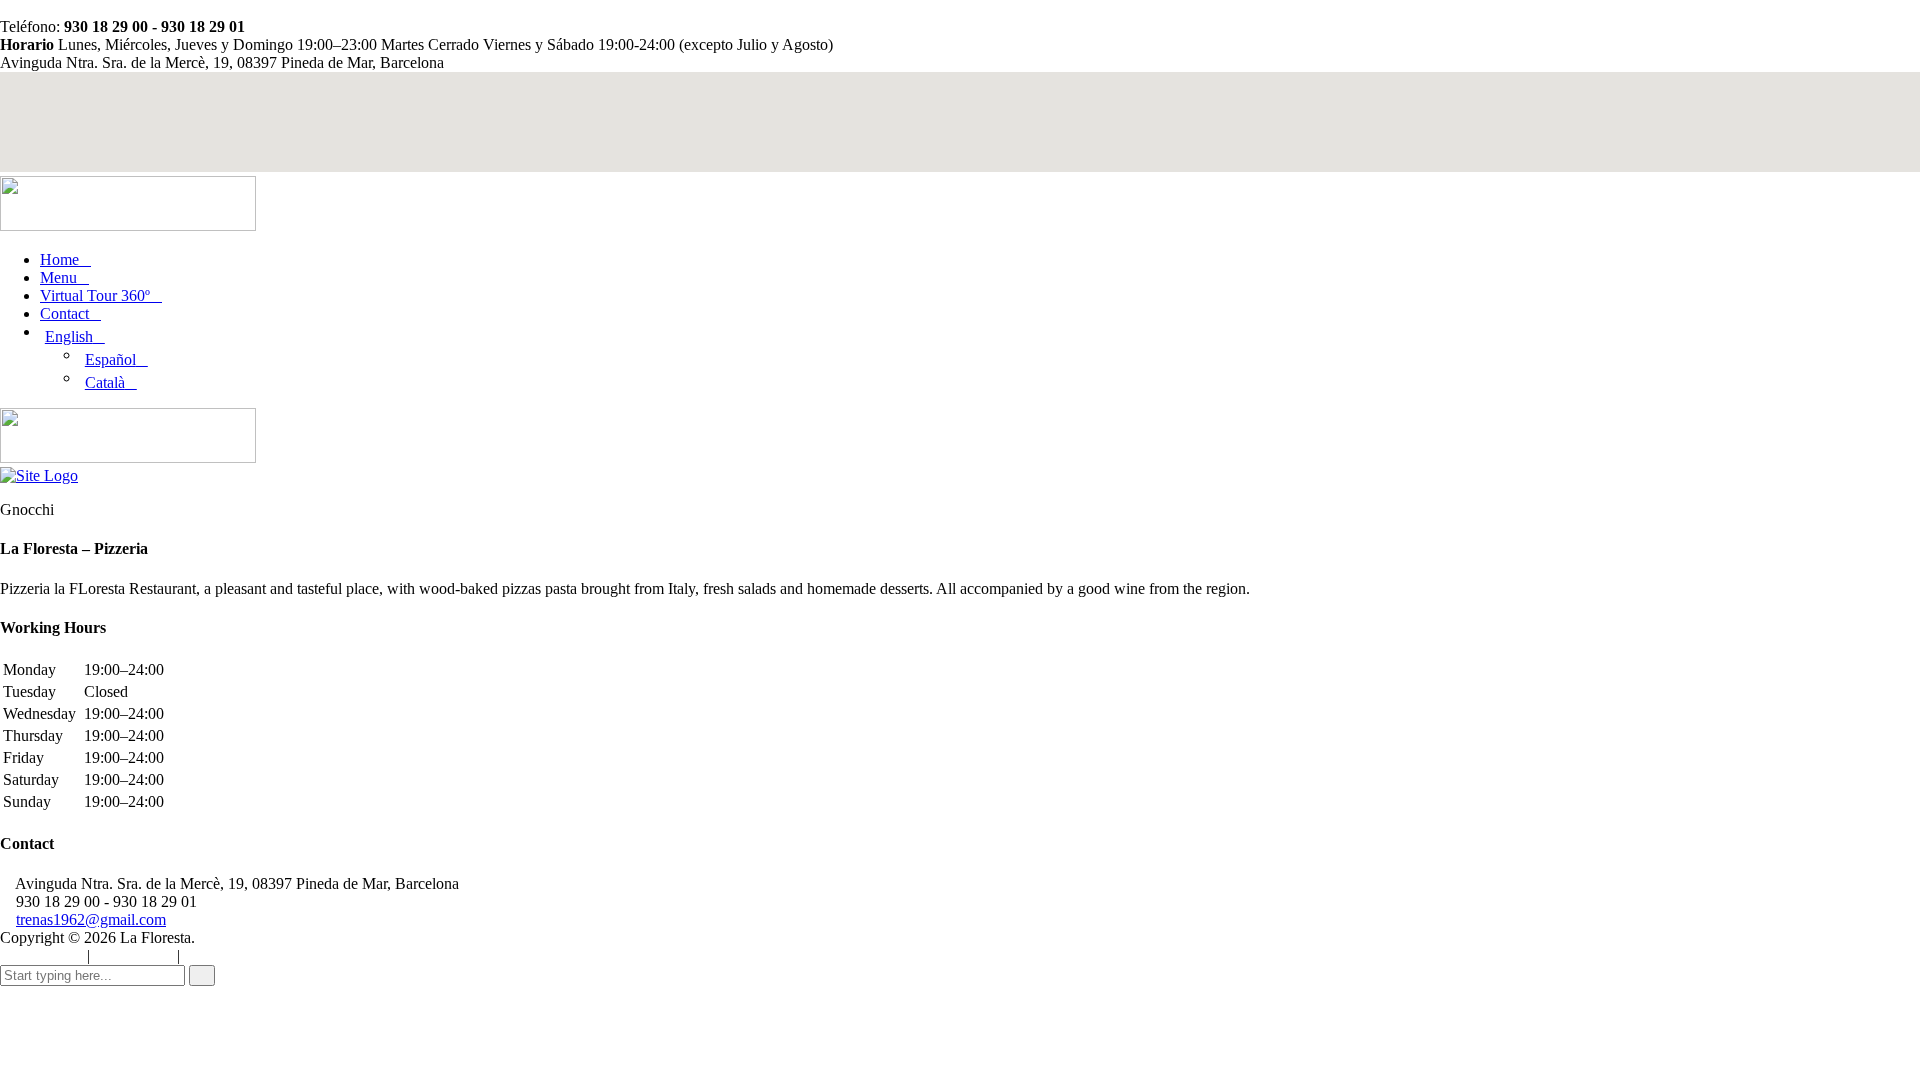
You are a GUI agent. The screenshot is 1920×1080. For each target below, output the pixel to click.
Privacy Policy (133, 956)
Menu (58, 277)
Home (59, 259)
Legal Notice (219, 956)
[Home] (39, 475)
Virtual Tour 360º (95, 295)
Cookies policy (41, 956)
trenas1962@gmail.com (91, 919)
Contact (64, 313)
